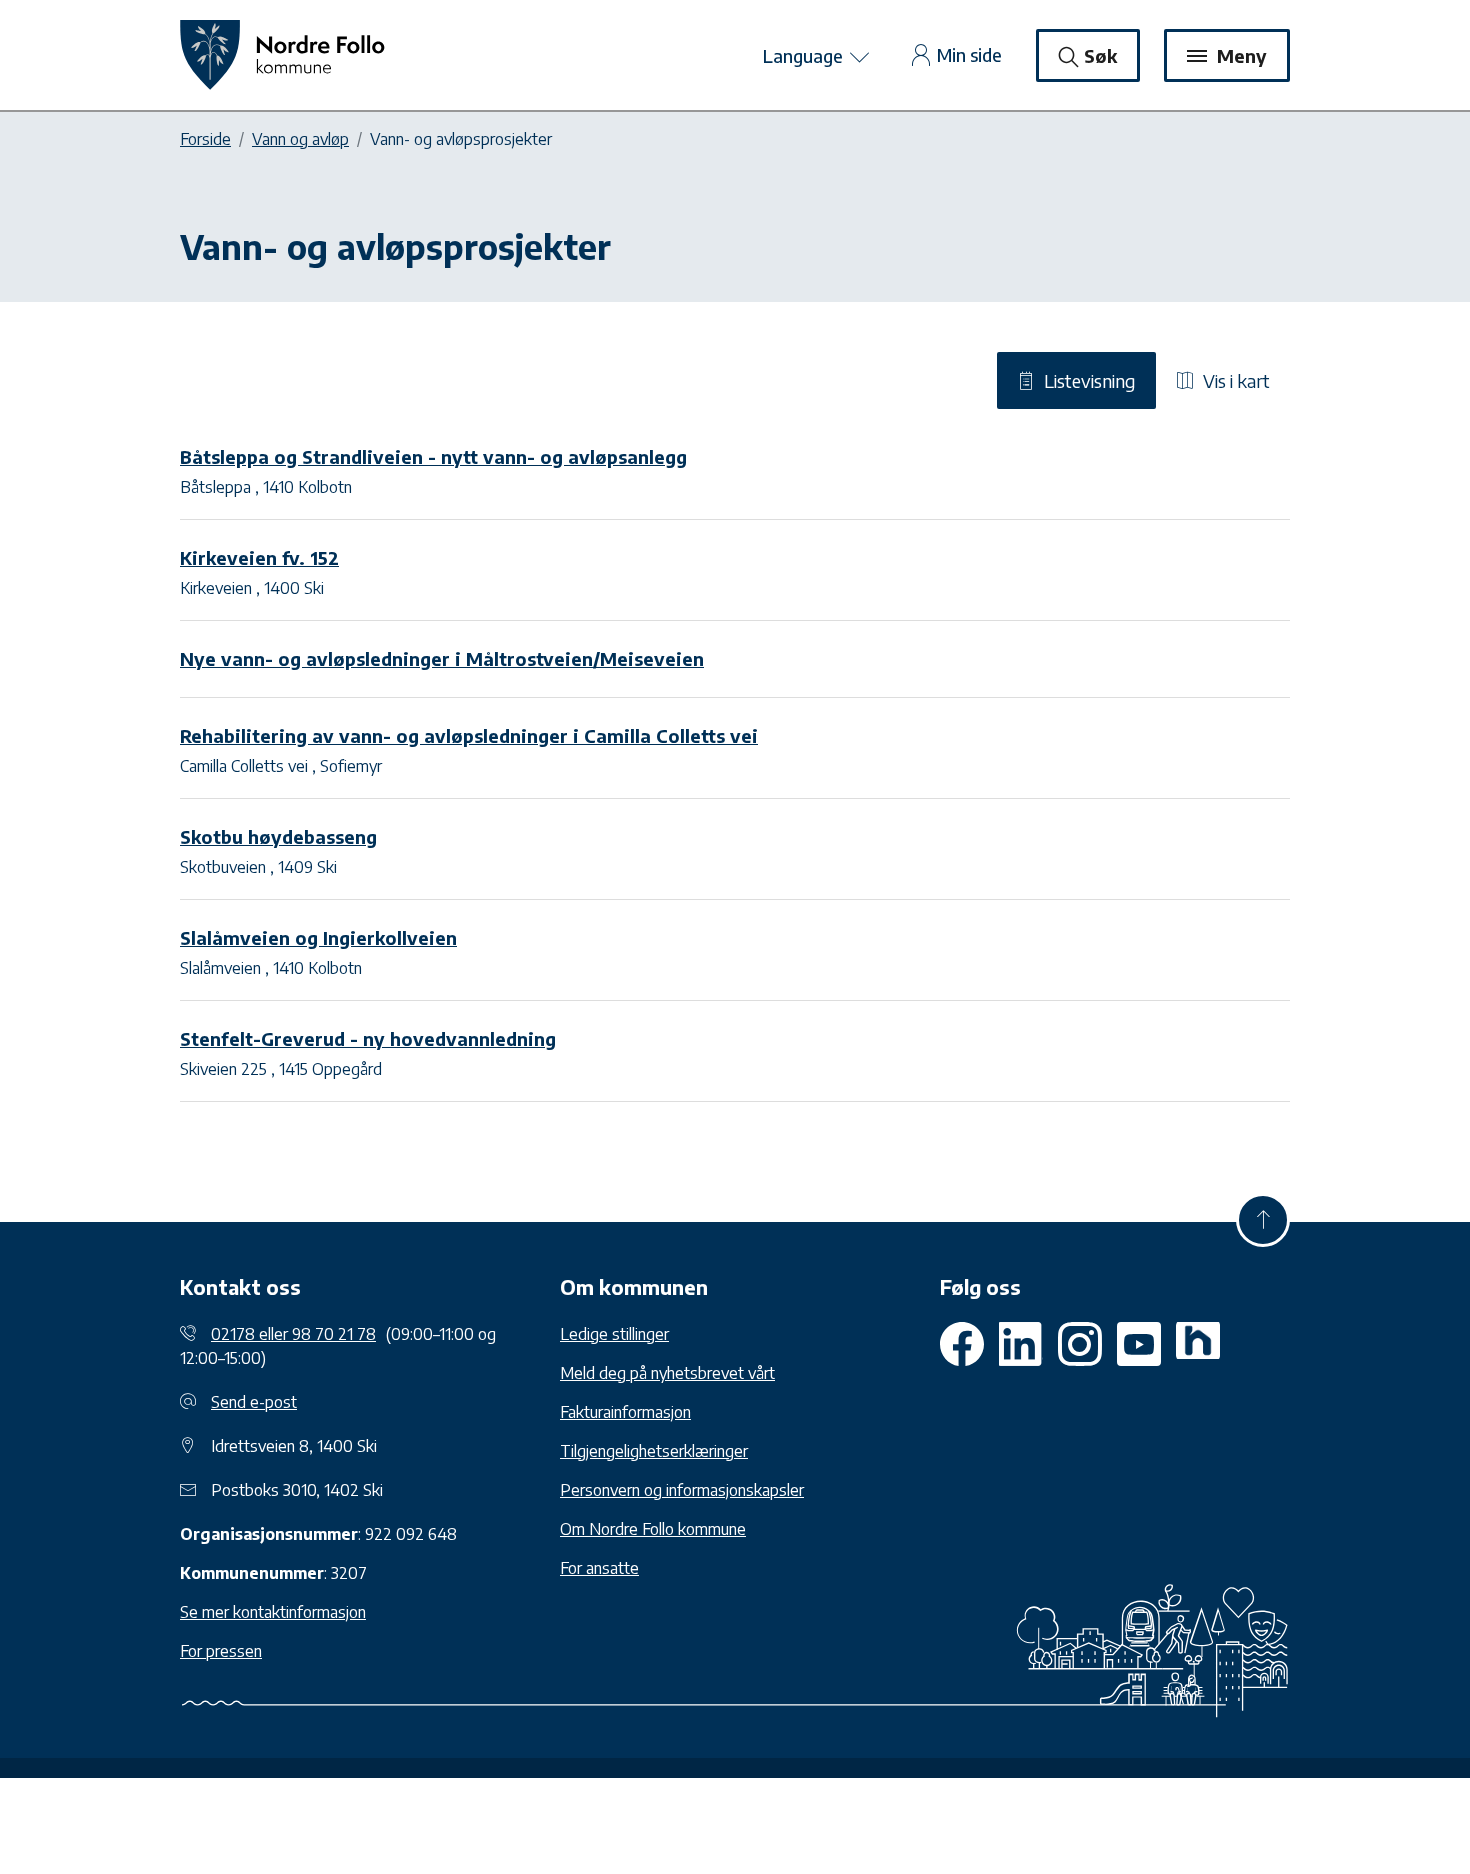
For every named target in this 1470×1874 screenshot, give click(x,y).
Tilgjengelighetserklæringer (654, 1451)
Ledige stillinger (614, 1334)
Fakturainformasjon (625, 1412)
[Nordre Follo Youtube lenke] (1080, 1344)
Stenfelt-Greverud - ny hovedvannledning (368, 1038)
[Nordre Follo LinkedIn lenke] (1198, 1344)
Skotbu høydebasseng (278, 836)
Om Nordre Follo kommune (653, 1529)
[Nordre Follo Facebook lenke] (962, 1344)
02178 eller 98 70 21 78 (293, 1334)
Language (805, 55)
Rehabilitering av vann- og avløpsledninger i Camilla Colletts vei (469, 735)
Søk (1100, 55)
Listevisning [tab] (1088, 380)
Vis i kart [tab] (1234, 380)
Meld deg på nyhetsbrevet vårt (667, 1373)
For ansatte (599, 1568)
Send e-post (254, 1402)
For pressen (221, 1651)
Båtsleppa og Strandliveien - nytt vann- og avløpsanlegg (433, 456)
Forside (205, 139)
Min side (969, 54)
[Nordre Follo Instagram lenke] (1139, 1344)
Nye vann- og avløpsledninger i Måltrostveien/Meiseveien (442, 658)
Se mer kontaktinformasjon (273, 1612)
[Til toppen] (1263, 1220)
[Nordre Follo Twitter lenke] (1021, 1344)
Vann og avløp (300, 139)
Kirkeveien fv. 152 (259, 557)
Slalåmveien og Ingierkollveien (318, 937)
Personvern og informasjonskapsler (682, 1490)
